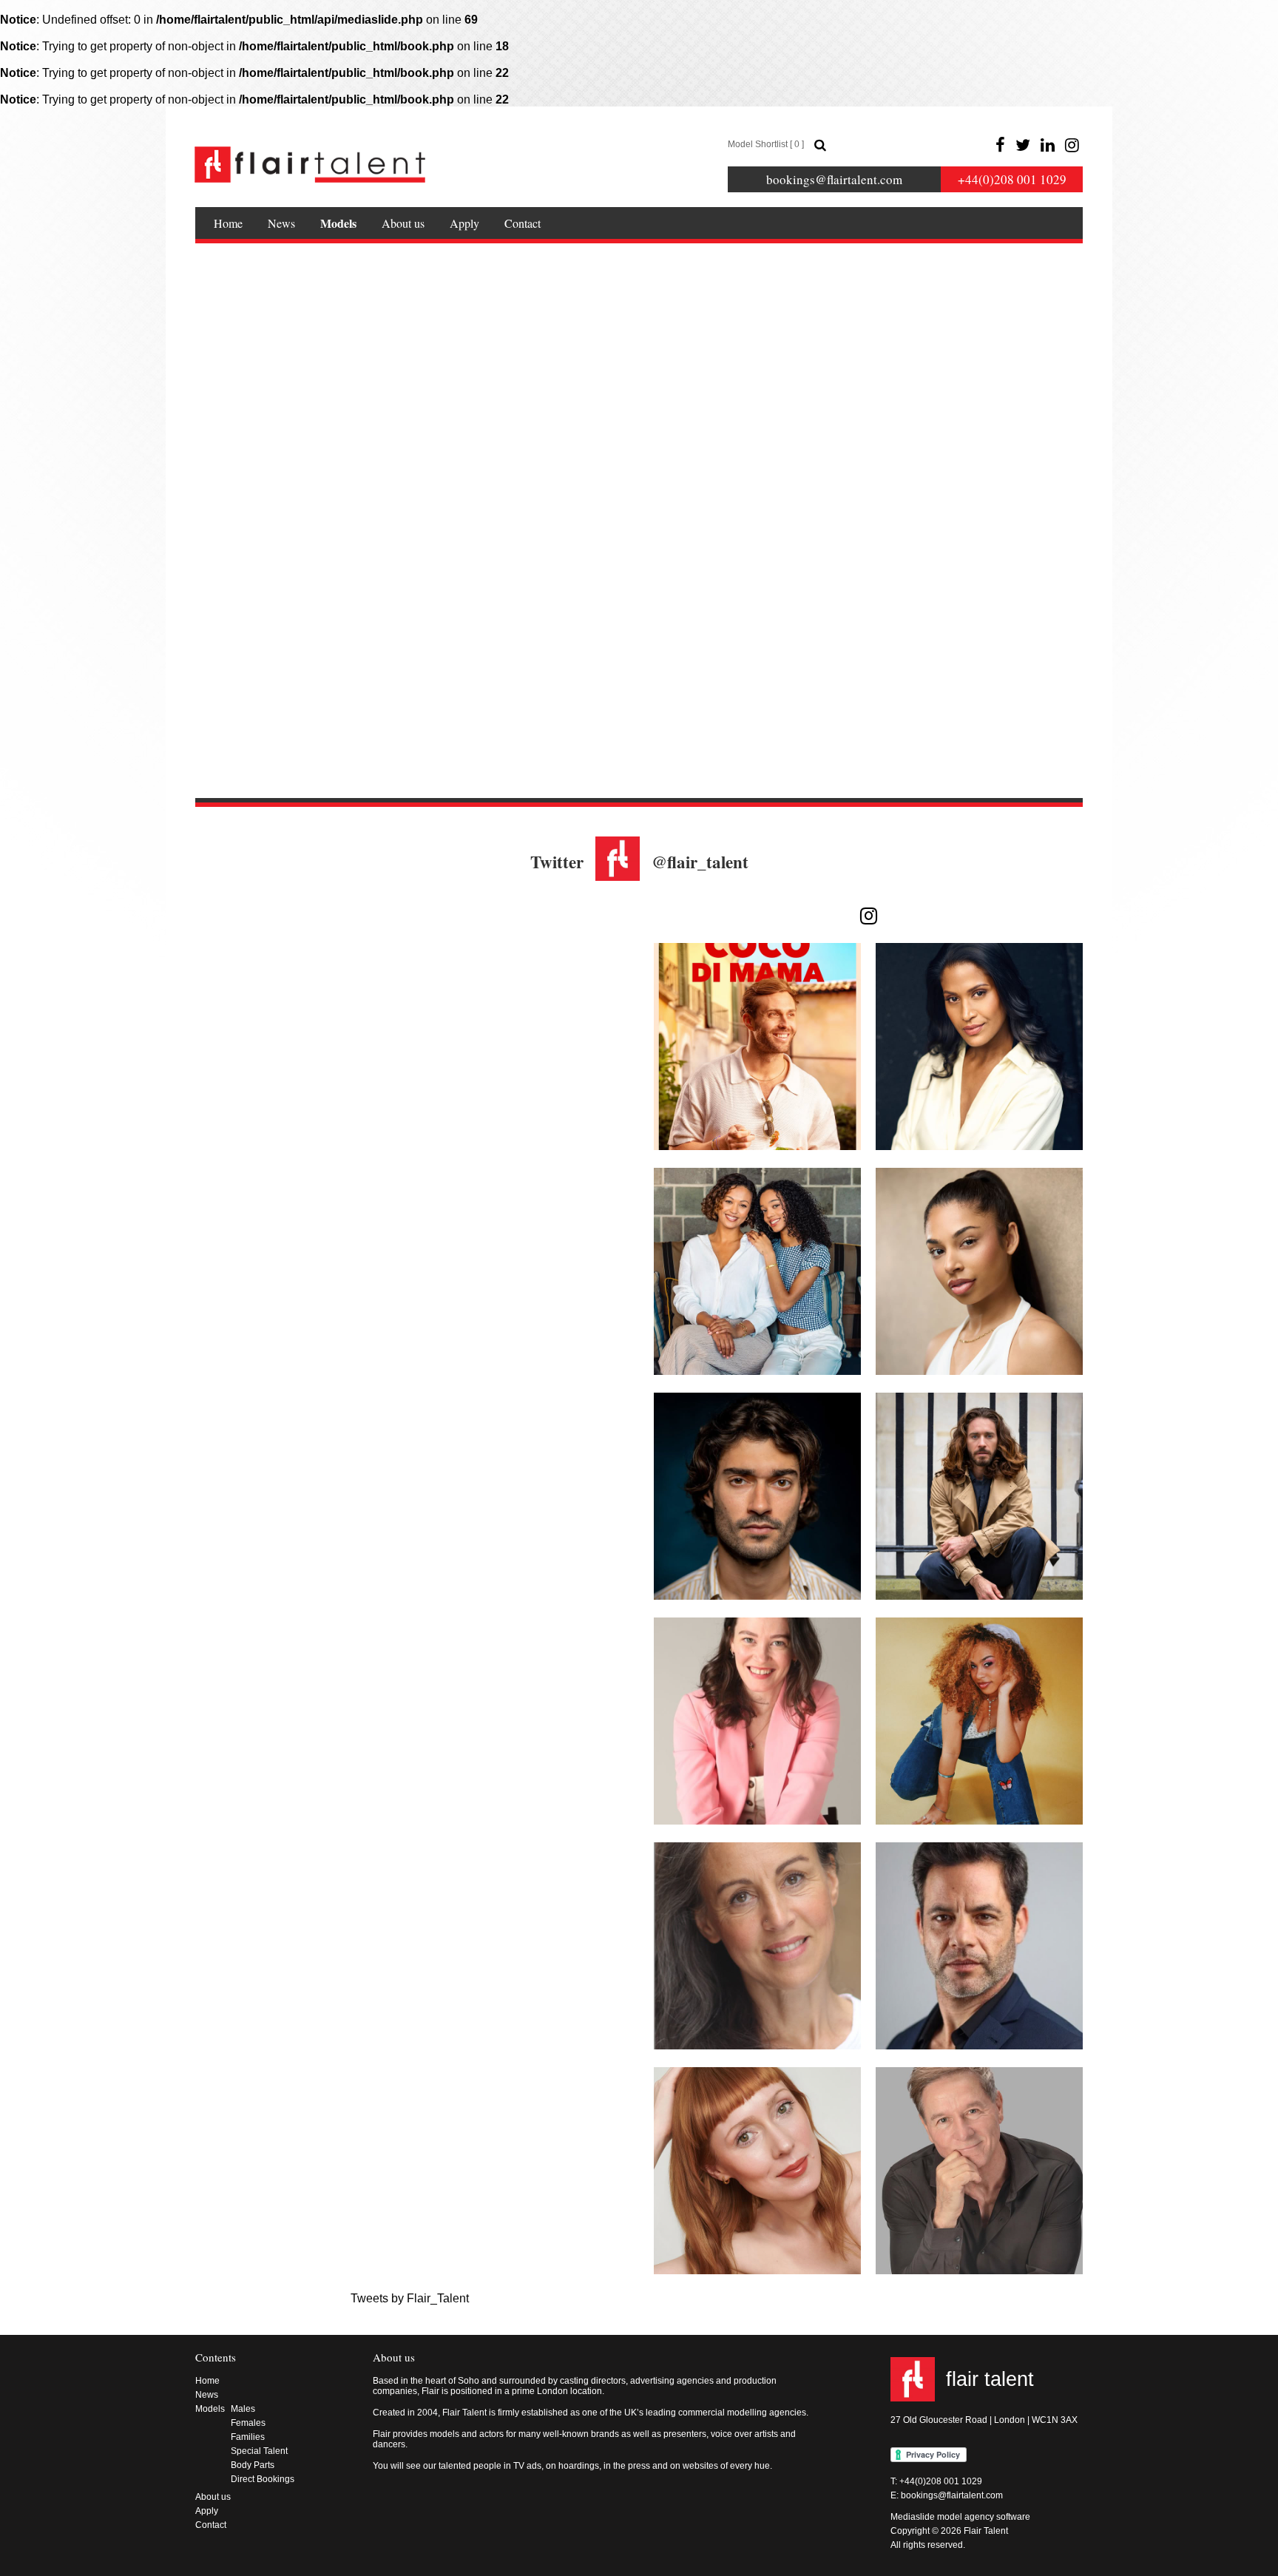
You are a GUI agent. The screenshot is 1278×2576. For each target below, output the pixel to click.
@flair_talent (700, 862)
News (281, 223)
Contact (523, 223)
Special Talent (259, 2451)
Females (248, 2423)
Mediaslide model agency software (960, 2517)
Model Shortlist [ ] (766, 144)
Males (243, 2409)
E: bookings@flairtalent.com (947, 2495)
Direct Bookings (263, 2479)
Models (338, 223)
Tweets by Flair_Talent (410, 2298)
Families (248, 2437)
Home (228, 223)
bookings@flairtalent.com (834, 179)
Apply (464, 223)
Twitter (557, 862)
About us (403, 223)
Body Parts (253, 2465)
